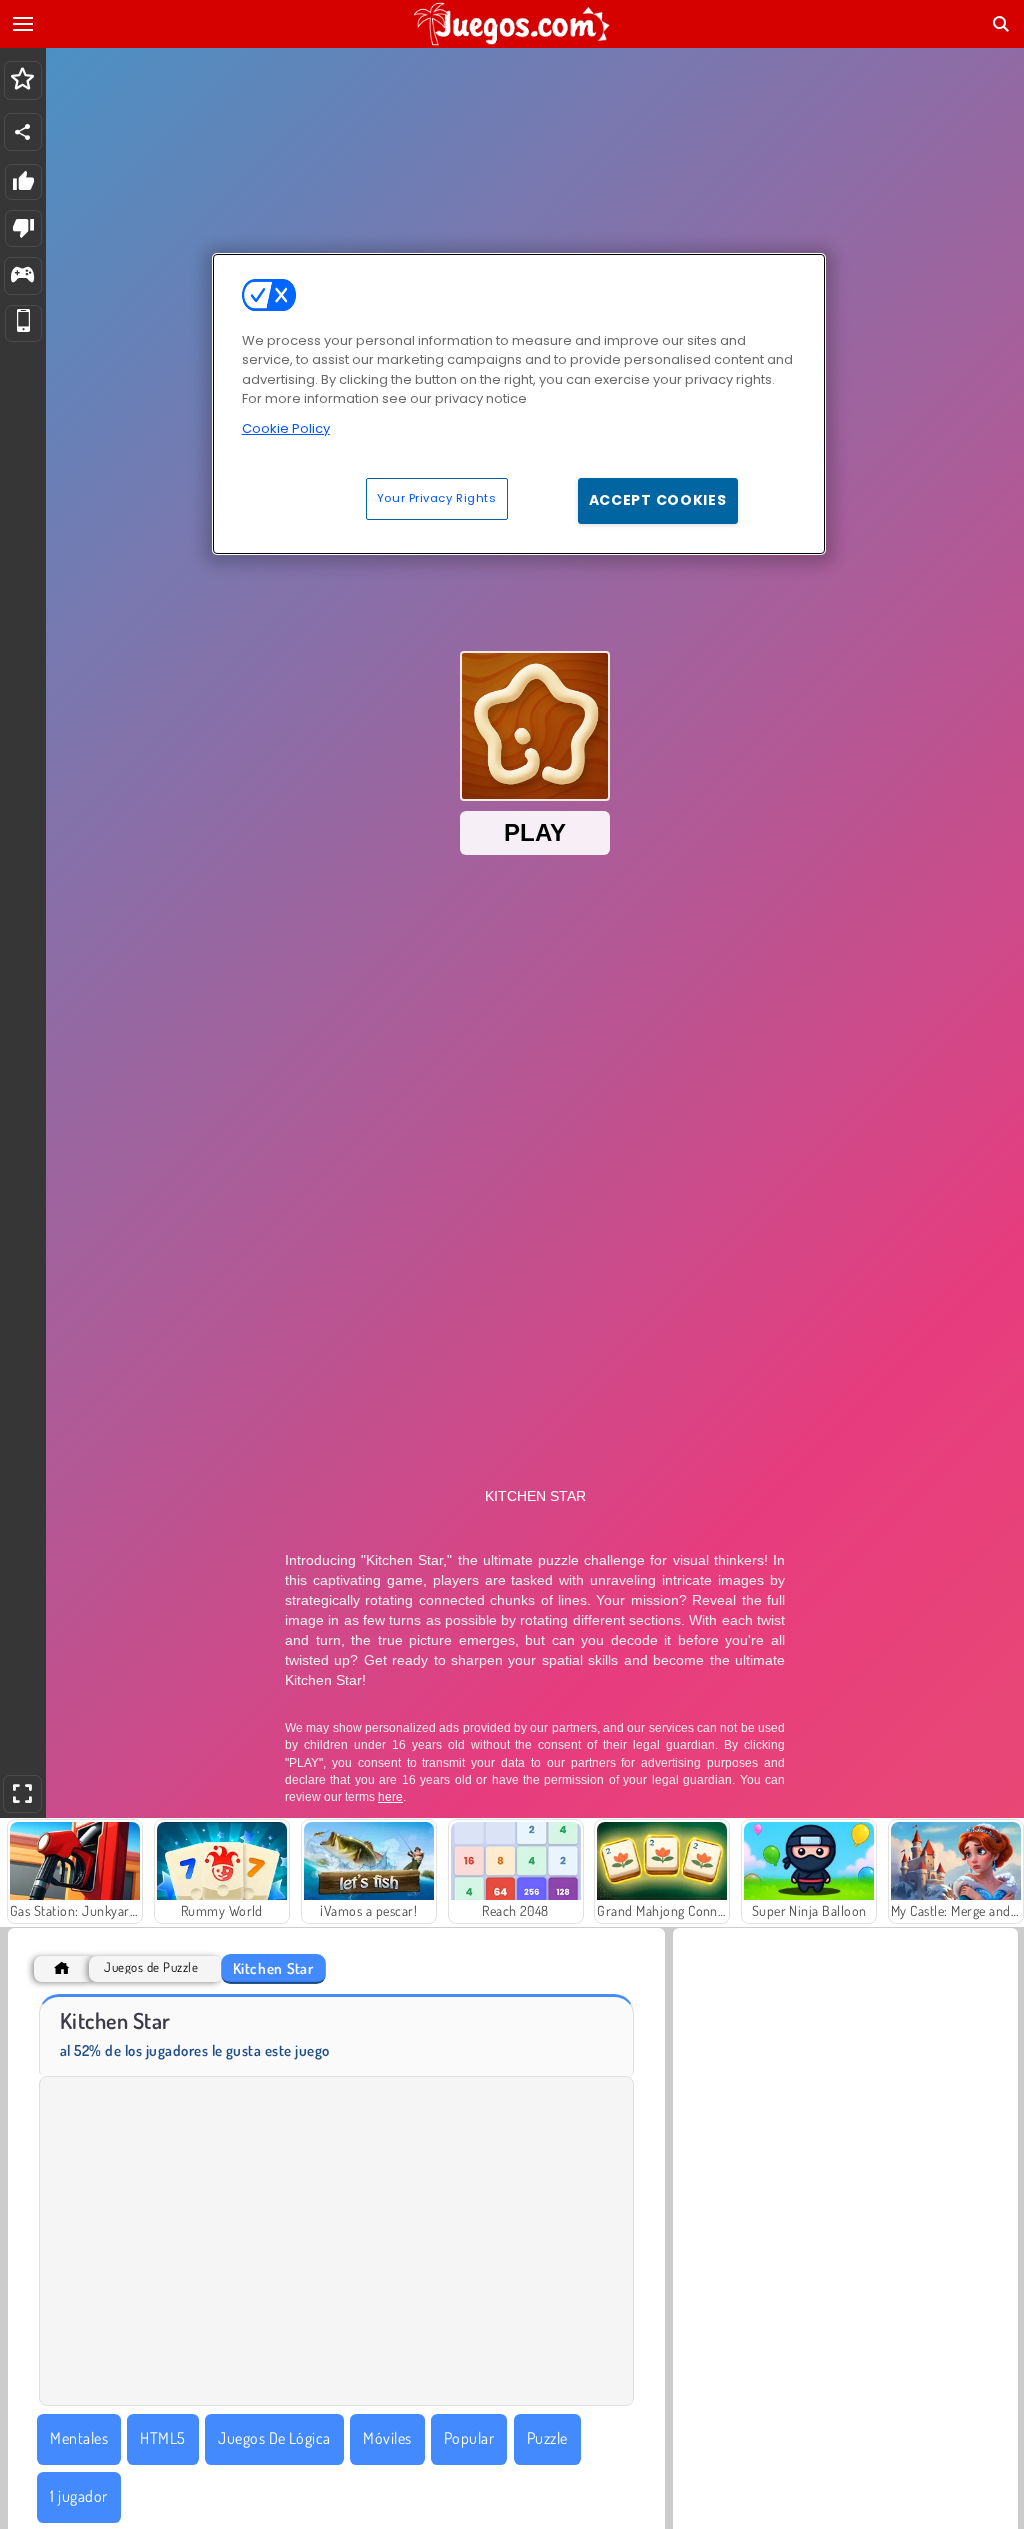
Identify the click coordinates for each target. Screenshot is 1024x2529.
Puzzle (547, 2438)
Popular (469, 2438)
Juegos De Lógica (274, 2438)
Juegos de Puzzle (151, 1967)
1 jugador (78, 2496)
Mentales (79, 2438)
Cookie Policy (286, 428)
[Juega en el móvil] (23, 323)
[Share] (23, 132)
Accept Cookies (658, 500)
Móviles (387, 2438)
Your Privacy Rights (437, 498)
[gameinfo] (22, 276)
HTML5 (162, 2438)
